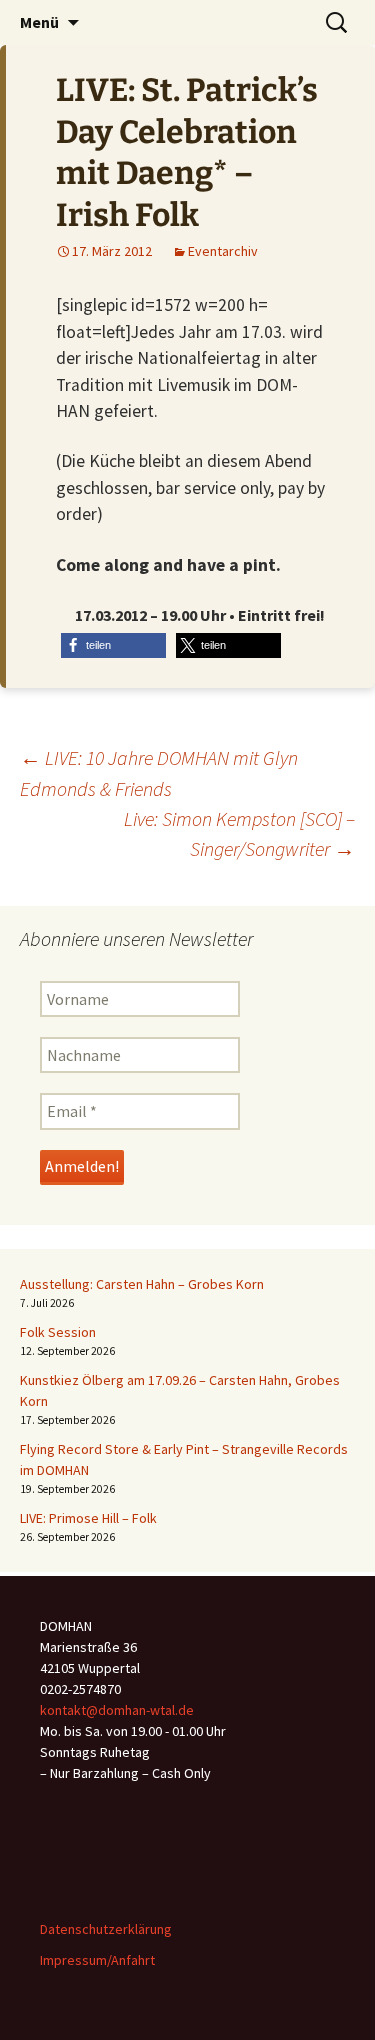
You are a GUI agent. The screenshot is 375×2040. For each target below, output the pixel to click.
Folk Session (58, 1332)
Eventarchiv (223, 251)
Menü (39, 22)
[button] (113, 645)
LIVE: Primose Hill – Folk (88, 1518)
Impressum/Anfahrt (97, 1960)
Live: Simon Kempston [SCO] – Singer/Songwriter (239, 834)
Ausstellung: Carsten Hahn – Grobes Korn (142, 1284)
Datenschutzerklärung (106, 1929)
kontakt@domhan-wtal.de (117, 1710)
